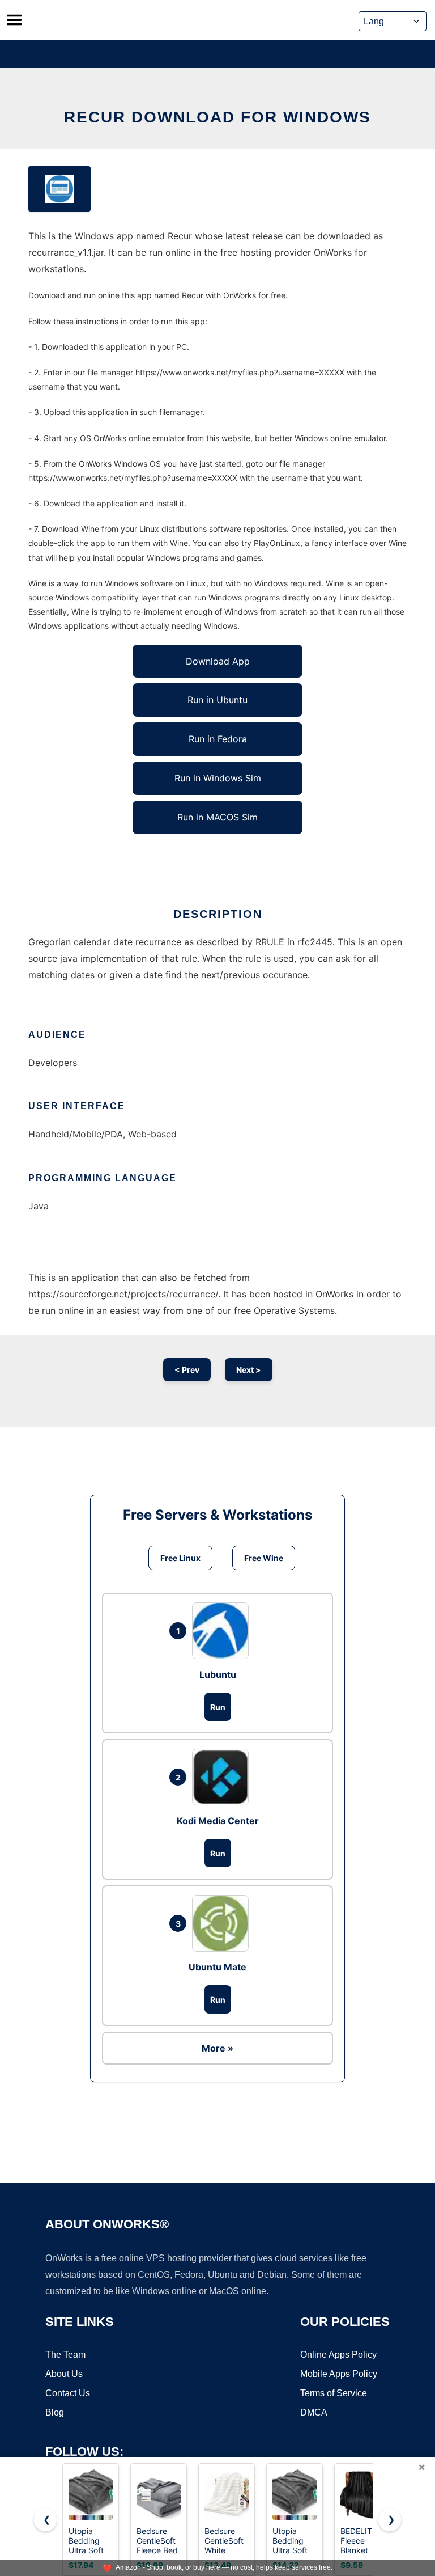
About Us (64, 2374)
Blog (55, 2412)
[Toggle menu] (14, 20)
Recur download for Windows (217, 117)
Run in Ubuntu (217, 700)
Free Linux (180, 1558)
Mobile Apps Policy (339, 2374)
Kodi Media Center (218, 1821)
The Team (65, 2355)
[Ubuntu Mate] (223, 1923)
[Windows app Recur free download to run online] (59, 189)
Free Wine (264, 1558)
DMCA (314, 2412)
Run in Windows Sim (218, 778)
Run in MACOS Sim (217, 817)
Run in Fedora (218, 739)
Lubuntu (218, 1674)
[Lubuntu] (223, 1631)
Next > (249, 1370)
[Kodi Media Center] (223, 1777)
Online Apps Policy (338, 2355)
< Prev (187, 1370)
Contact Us (68, 2393)
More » (217, 2048)
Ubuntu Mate (217, 1967)
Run (218, 1707)
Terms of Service (334, 2393)
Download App (218, 661)
